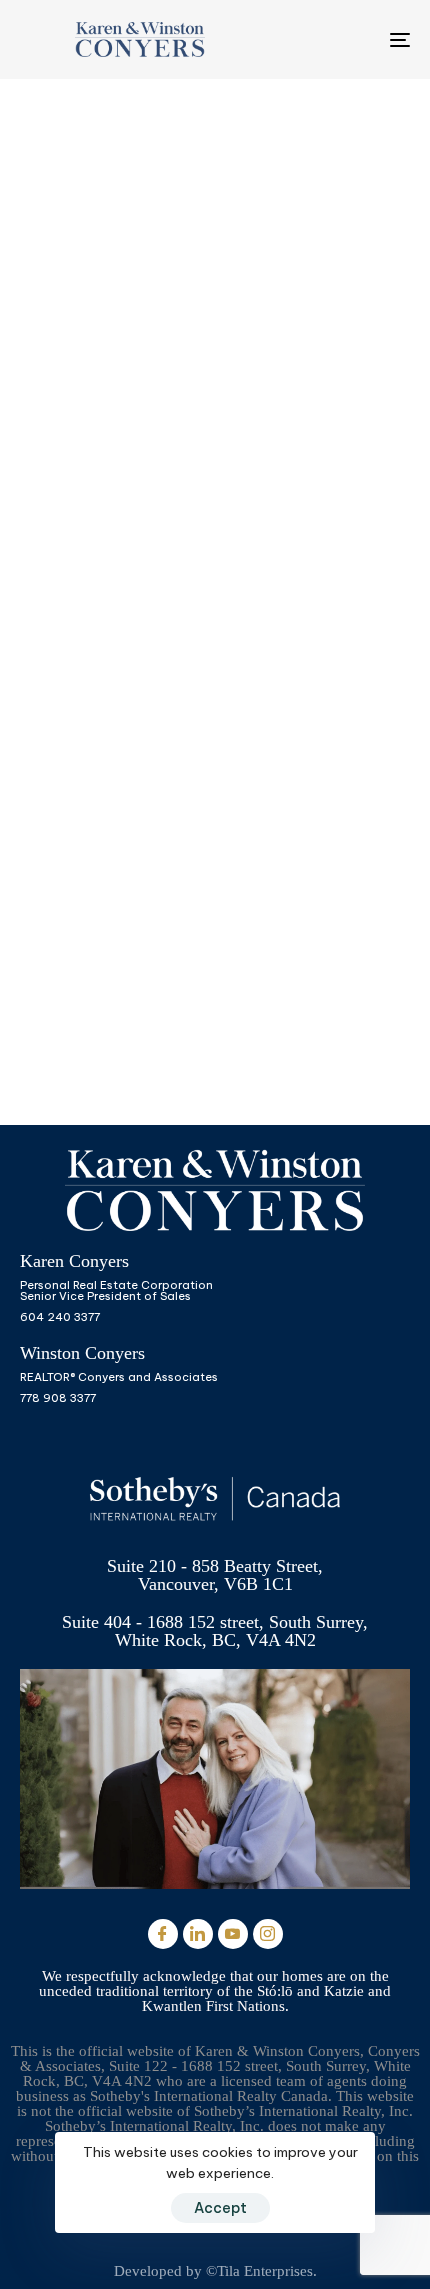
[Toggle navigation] (345, 39)
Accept (220, 2208)
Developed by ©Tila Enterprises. (215, 2271)
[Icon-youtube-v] (233, 1934)
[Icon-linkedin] (198, 1934)
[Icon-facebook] (163, 1934)
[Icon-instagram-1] (268, 1934)
